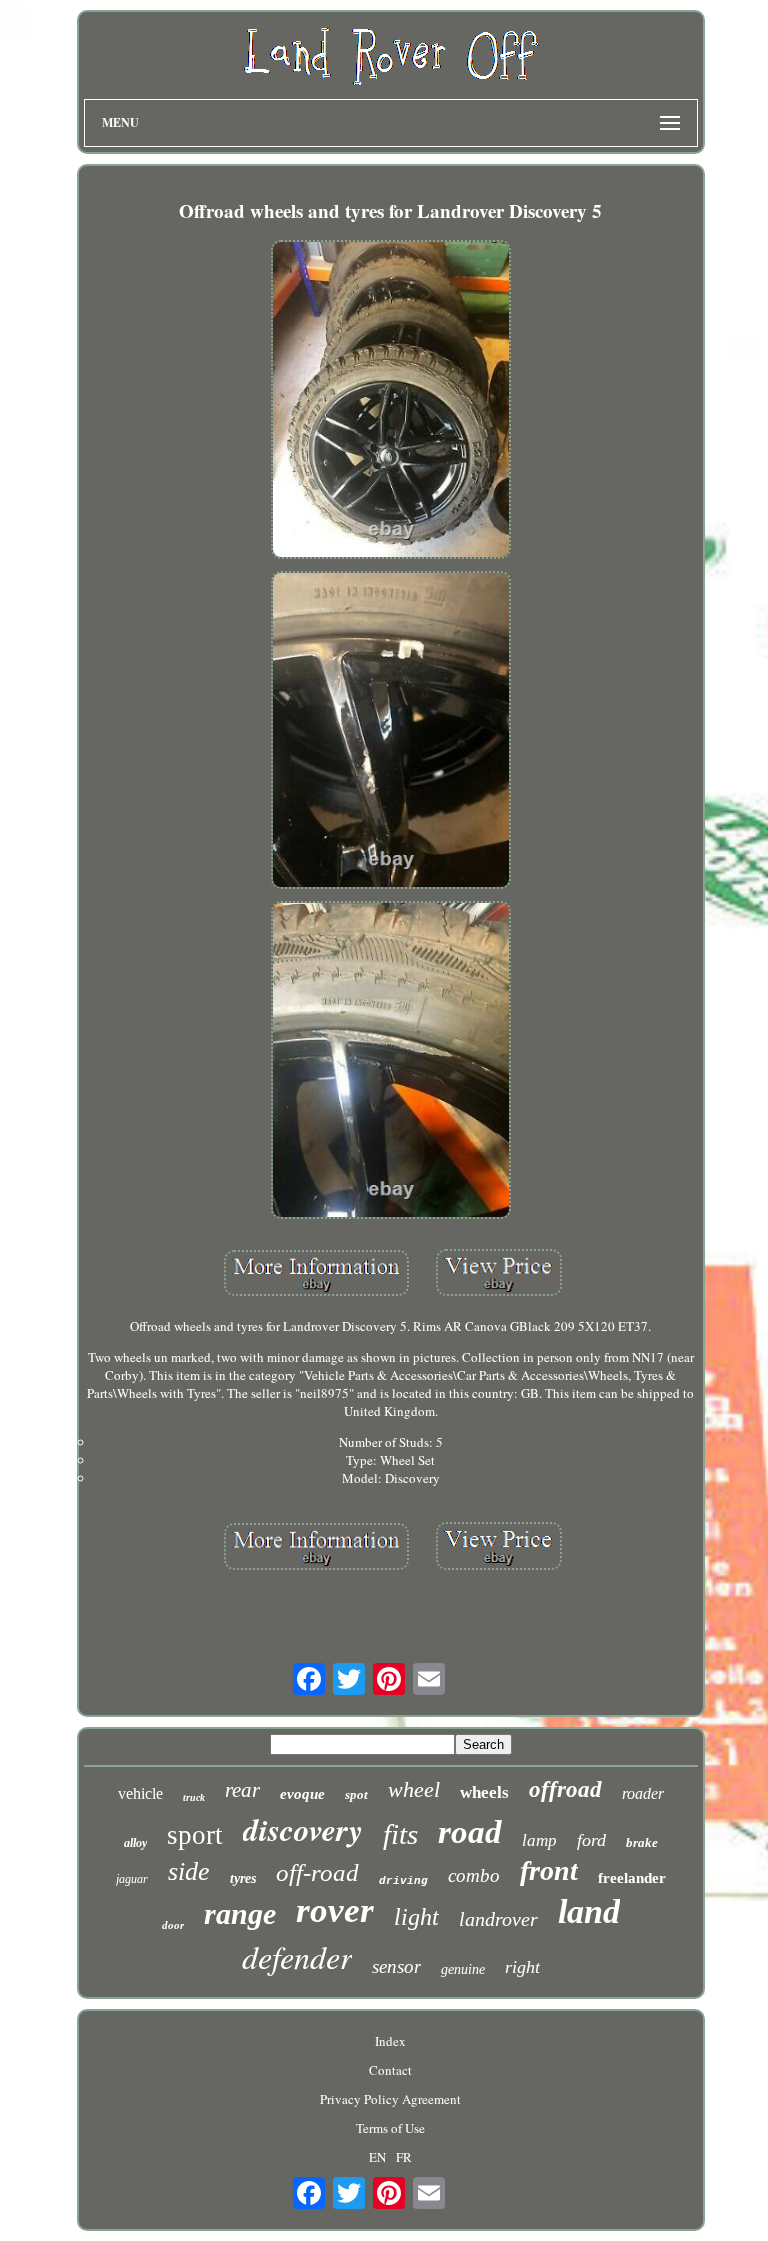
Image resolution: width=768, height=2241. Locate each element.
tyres (243, 1878)
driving (403, 1881)
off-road (317, 1872)
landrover (498, 1919)
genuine (463, 1969)
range (240, 1913)
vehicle (140, 1793)
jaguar (132, 1879)
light (416, 1917)
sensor (396, 1966)
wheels (484, 1792)
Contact (390, 2070)
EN (377, 2157)
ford (591, 1840)
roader (643, 1793)
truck (194, 1797)
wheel (414, 1789)
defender (297, 1956)
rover (335, 1910)
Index (390, 2041)
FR (404, 2157)
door (173, 1925)
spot (356, 1794)
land (589, 1911)
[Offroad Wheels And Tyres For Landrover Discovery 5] (391, 401)
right (522, 1967)
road (470, 1832)
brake (642, 1842)
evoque (302, 1794)
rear (242, 1790)
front (549, 1870)
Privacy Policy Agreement (390, 2099)
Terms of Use (390, 2128)
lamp (539, 1840)
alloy (135, 1843)
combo (474, 1875)
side (189, 1871)
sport (195, 1835)
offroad (565, 1789)
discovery (303, 1829)
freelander (632, 1878)
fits (400, 1834)
